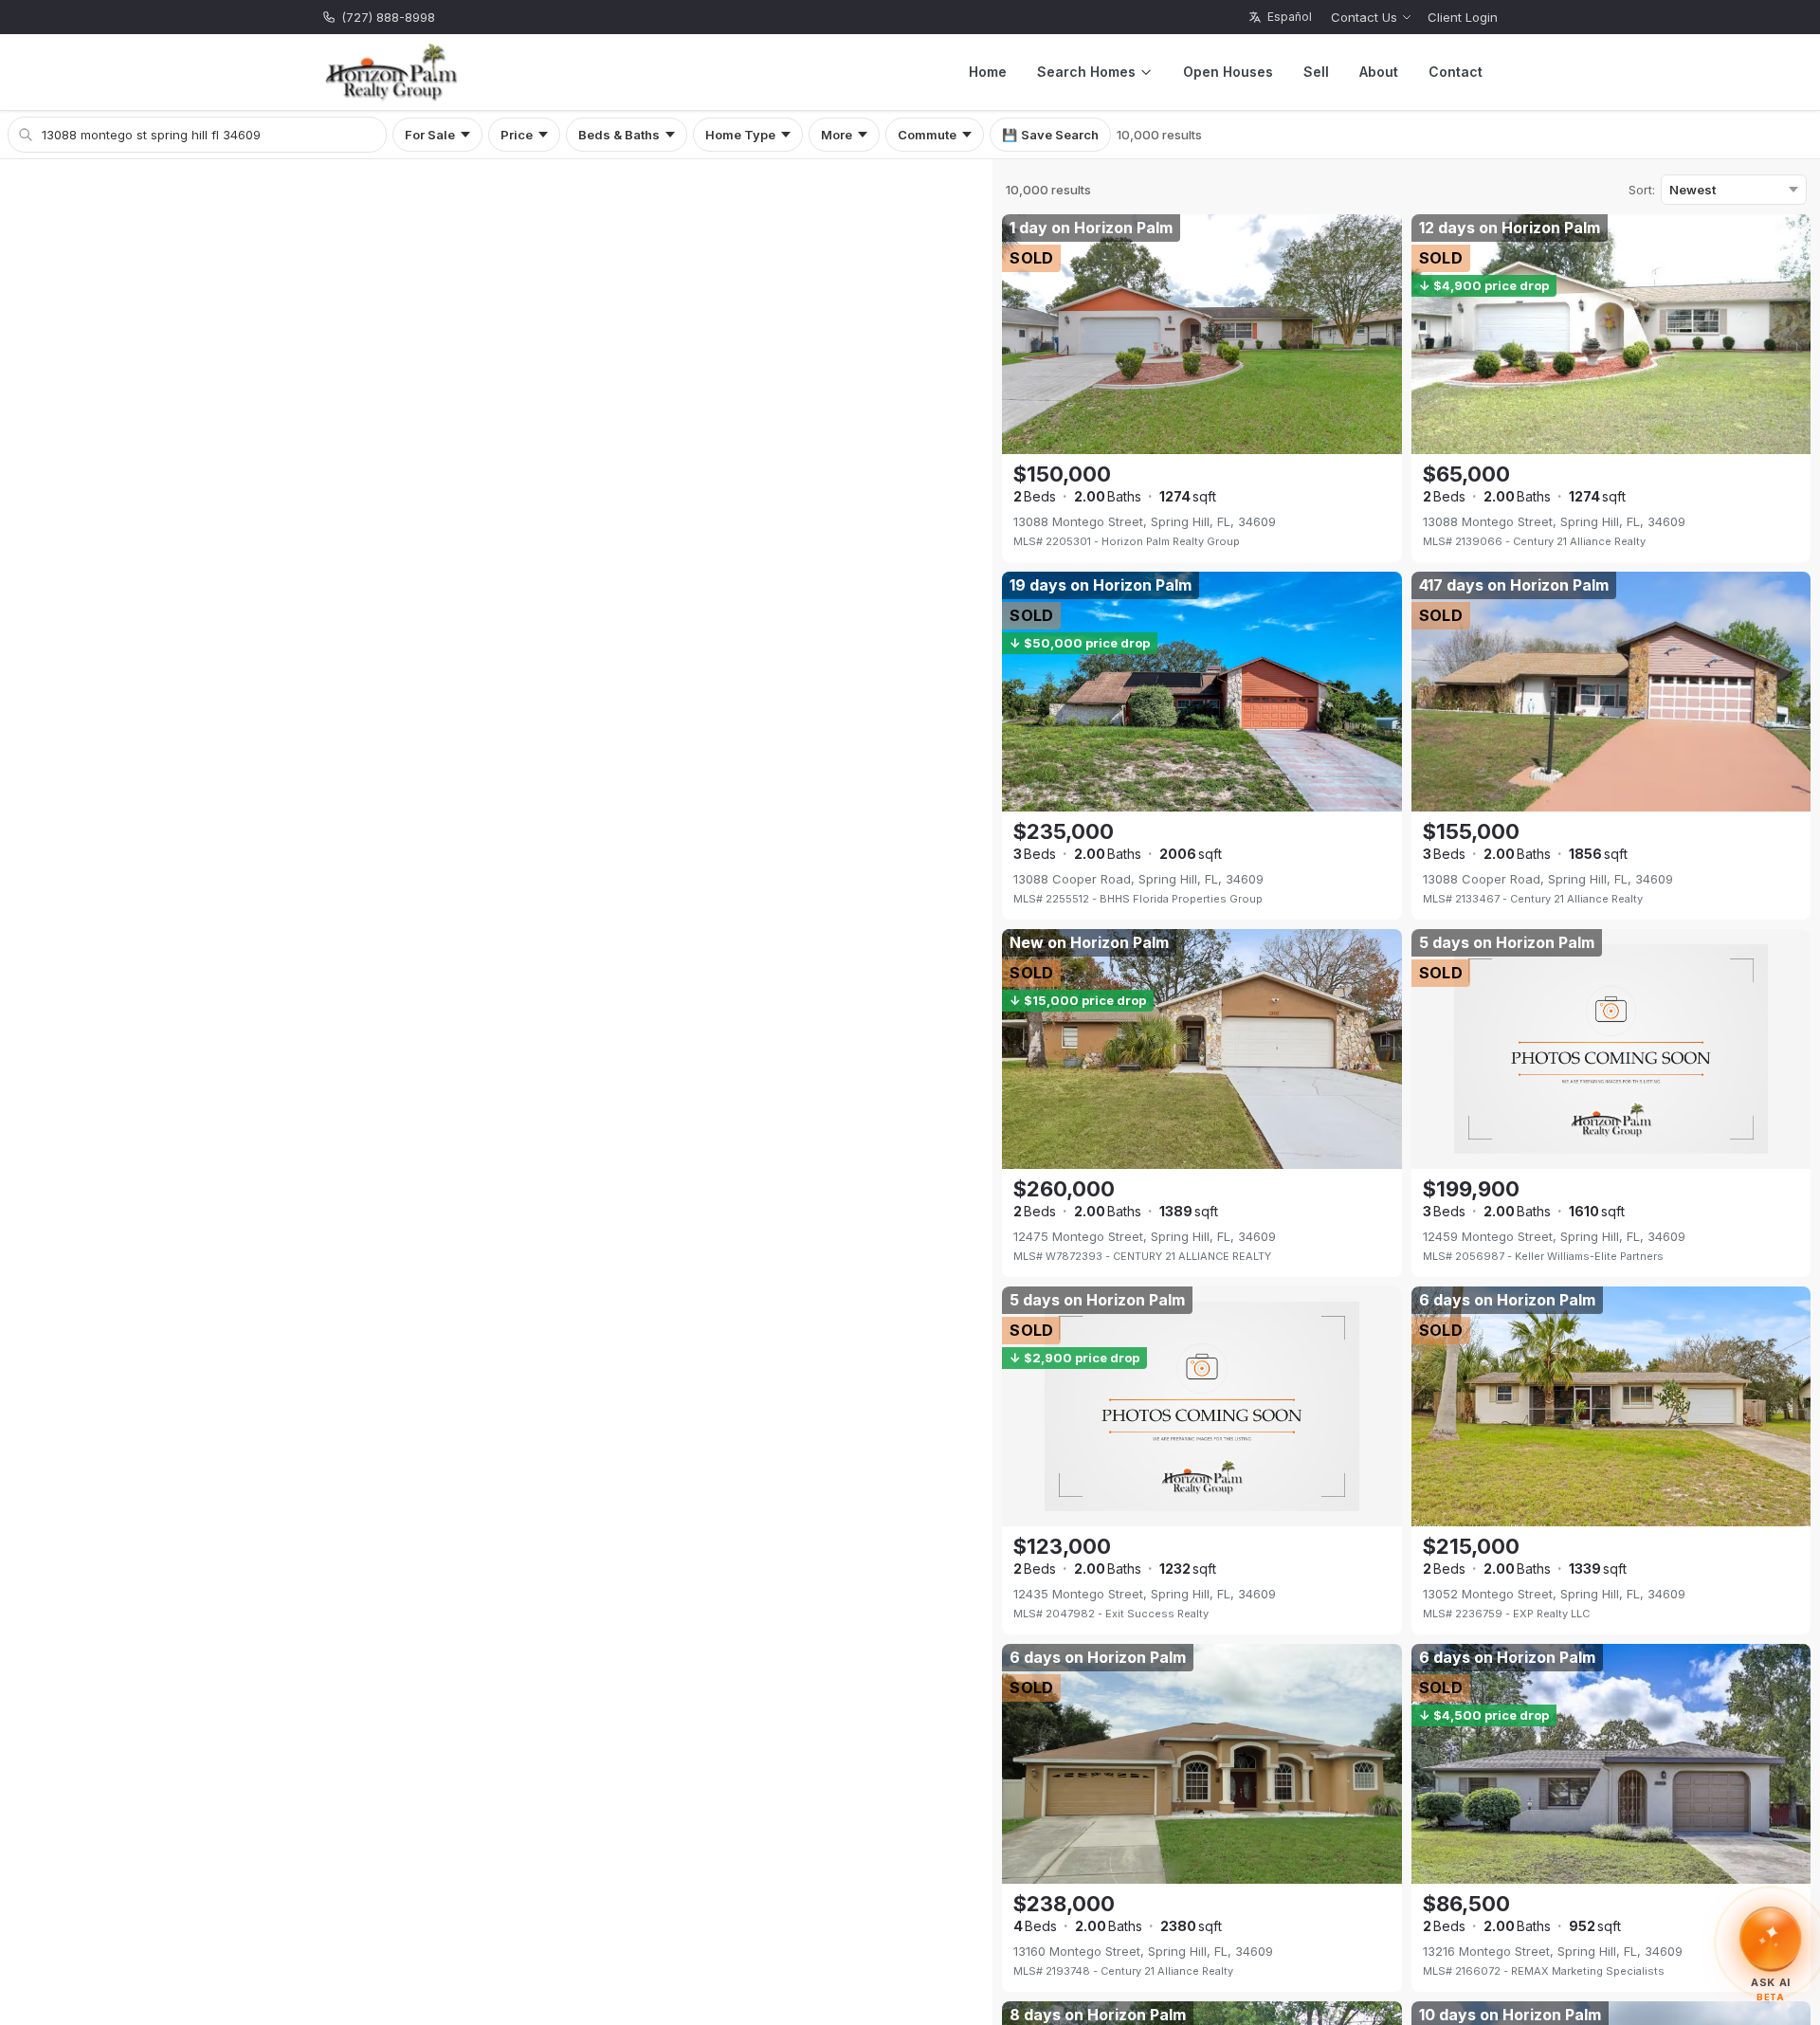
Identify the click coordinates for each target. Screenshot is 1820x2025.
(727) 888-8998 (388, 17)
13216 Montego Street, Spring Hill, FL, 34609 (1553, 1951)
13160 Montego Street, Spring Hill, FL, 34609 (1143, 1951)
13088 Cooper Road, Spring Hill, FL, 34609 (1138, 879)
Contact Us (1364, 17)
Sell (1316, 72)
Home (988, 72)
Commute (927, 135)
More (837, 135)
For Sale (430, 135)
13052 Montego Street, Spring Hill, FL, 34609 (1554, 1594)
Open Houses (1228, 72)
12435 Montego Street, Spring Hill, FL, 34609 (1145, 1594)
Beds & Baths (619, 135)
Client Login (1463, 17)
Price (517, 135)
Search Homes (1086, 72)
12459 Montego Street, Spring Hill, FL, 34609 (1554, 1236)
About (1379, 72)
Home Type (740, 135)
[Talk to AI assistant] (1771, 1942)
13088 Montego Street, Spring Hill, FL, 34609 (1145, 521)
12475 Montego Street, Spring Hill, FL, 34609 (1145, 1236)
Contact (1456, 72)
